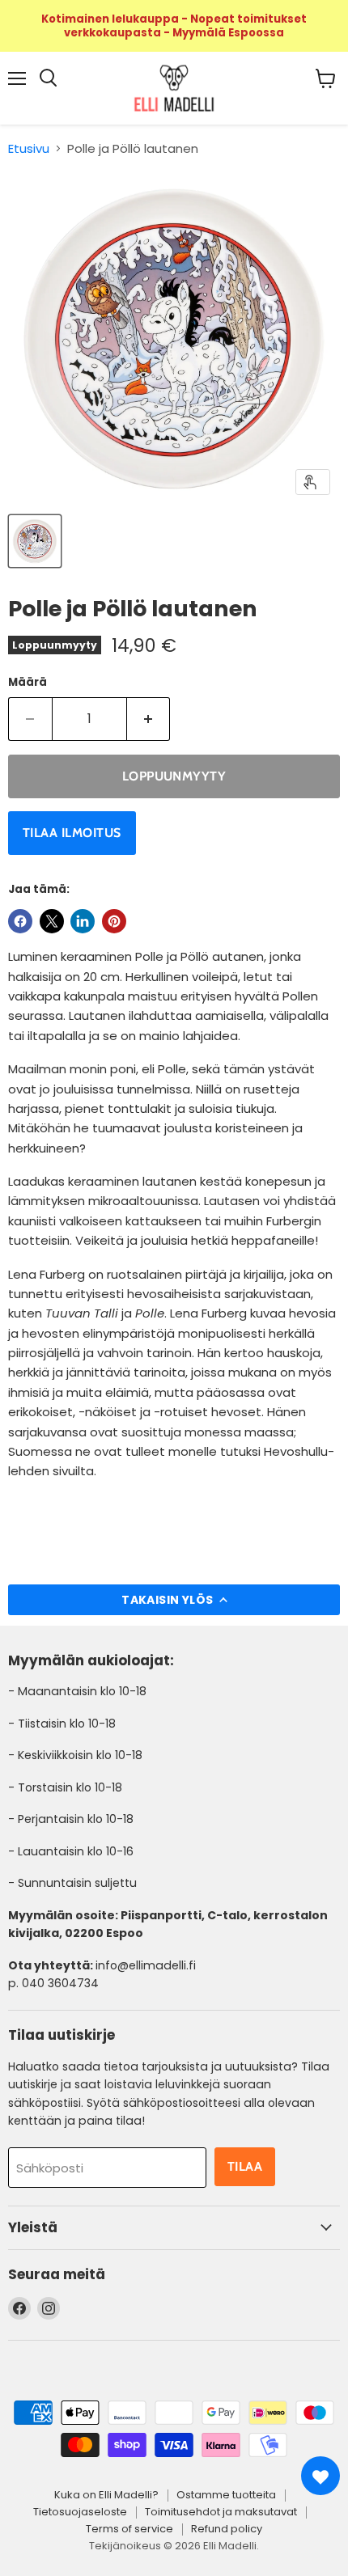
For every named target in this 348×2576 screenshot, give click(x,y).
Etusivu (29, 148)
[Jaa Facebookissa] (20, 921)
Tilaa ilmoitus (72, 833)
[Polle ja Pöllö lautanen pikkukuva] (35, 541)
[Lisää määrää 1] (149, 719)
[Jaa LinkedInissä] (83, 921)
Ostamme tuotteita (226, 2495)
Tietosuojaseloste (80, 2512)
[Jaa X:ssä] (52, 921)
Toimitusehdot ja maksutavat (221, 2512)
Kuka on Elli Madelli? (106, 2495)
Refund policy (227, 2529)
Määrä (28, 682)
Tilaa (245, 2166)
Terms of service (129, 2529)
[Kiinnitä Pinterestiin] (114, 921)
